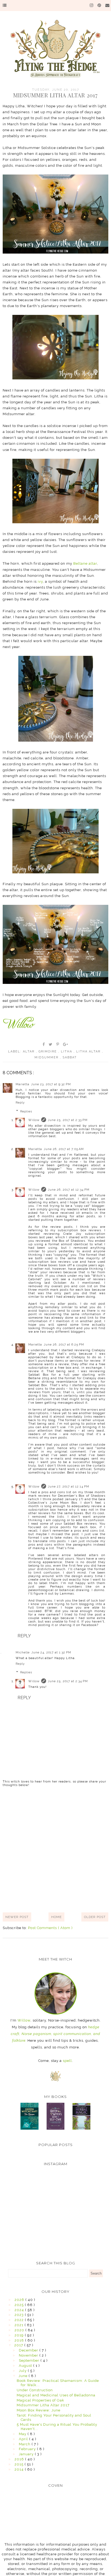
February (28, 2449)
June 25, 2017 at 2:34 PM (68, 1681)
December (29, 2350)
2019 (20, 2335)
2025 (20, 2305)
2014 (20, 2469)
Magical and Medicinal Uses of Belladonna (56, 2395)
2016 (20, 2459)
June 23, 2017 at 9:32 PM (51, 1084)
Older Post (95, 1917)
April (24, 2439)
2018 (20, 2340)
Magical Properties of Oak (40, 2400)
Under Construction (35, 2390)
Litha (67, 1052)
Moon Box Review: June (39, 2410)
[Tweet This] (51, 1044)
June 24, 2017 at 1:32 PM (51, 1652)
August (26, 2366)
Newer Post (17, 1917)
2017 (19, 2345)
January (27, 2454)
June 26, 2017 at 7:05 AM (64, 1149)
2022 (20, 2320)
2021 (20, 2325)
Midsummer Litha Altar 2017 (43, 2405)
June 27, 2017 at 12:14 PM (68, 1487)
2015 (20, 2464)
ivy (40, 581)
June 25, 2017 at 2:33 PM (68, 1120)
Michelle (23, 1652)
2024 (20, 2310)
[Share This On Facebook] (44, 1044)
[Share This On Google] (66, 1044)
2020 (20, 2330)
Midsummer (47, 1057)
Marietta (22, 1084)
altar (29, 1052)
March (25, 2444)
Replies (26, 1111)
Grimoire (48, 1052)
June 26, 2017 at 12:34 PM (69, 1190)
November (29, 2355)
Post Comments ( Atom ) (50, 1928)
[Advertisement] (55, 1849)
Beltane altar (85, 563)
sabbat (70, 1057)
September (30, 2360)
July (23, 2371)
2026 (20, 2300)
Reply (20, 1103)
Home (56, 1917)
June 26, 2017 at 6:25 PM (64, 1345)
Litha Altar (89, 1052)
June (24, 2376)
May (23, 2434)
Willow (34, 1120)
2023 (20, 2315)
